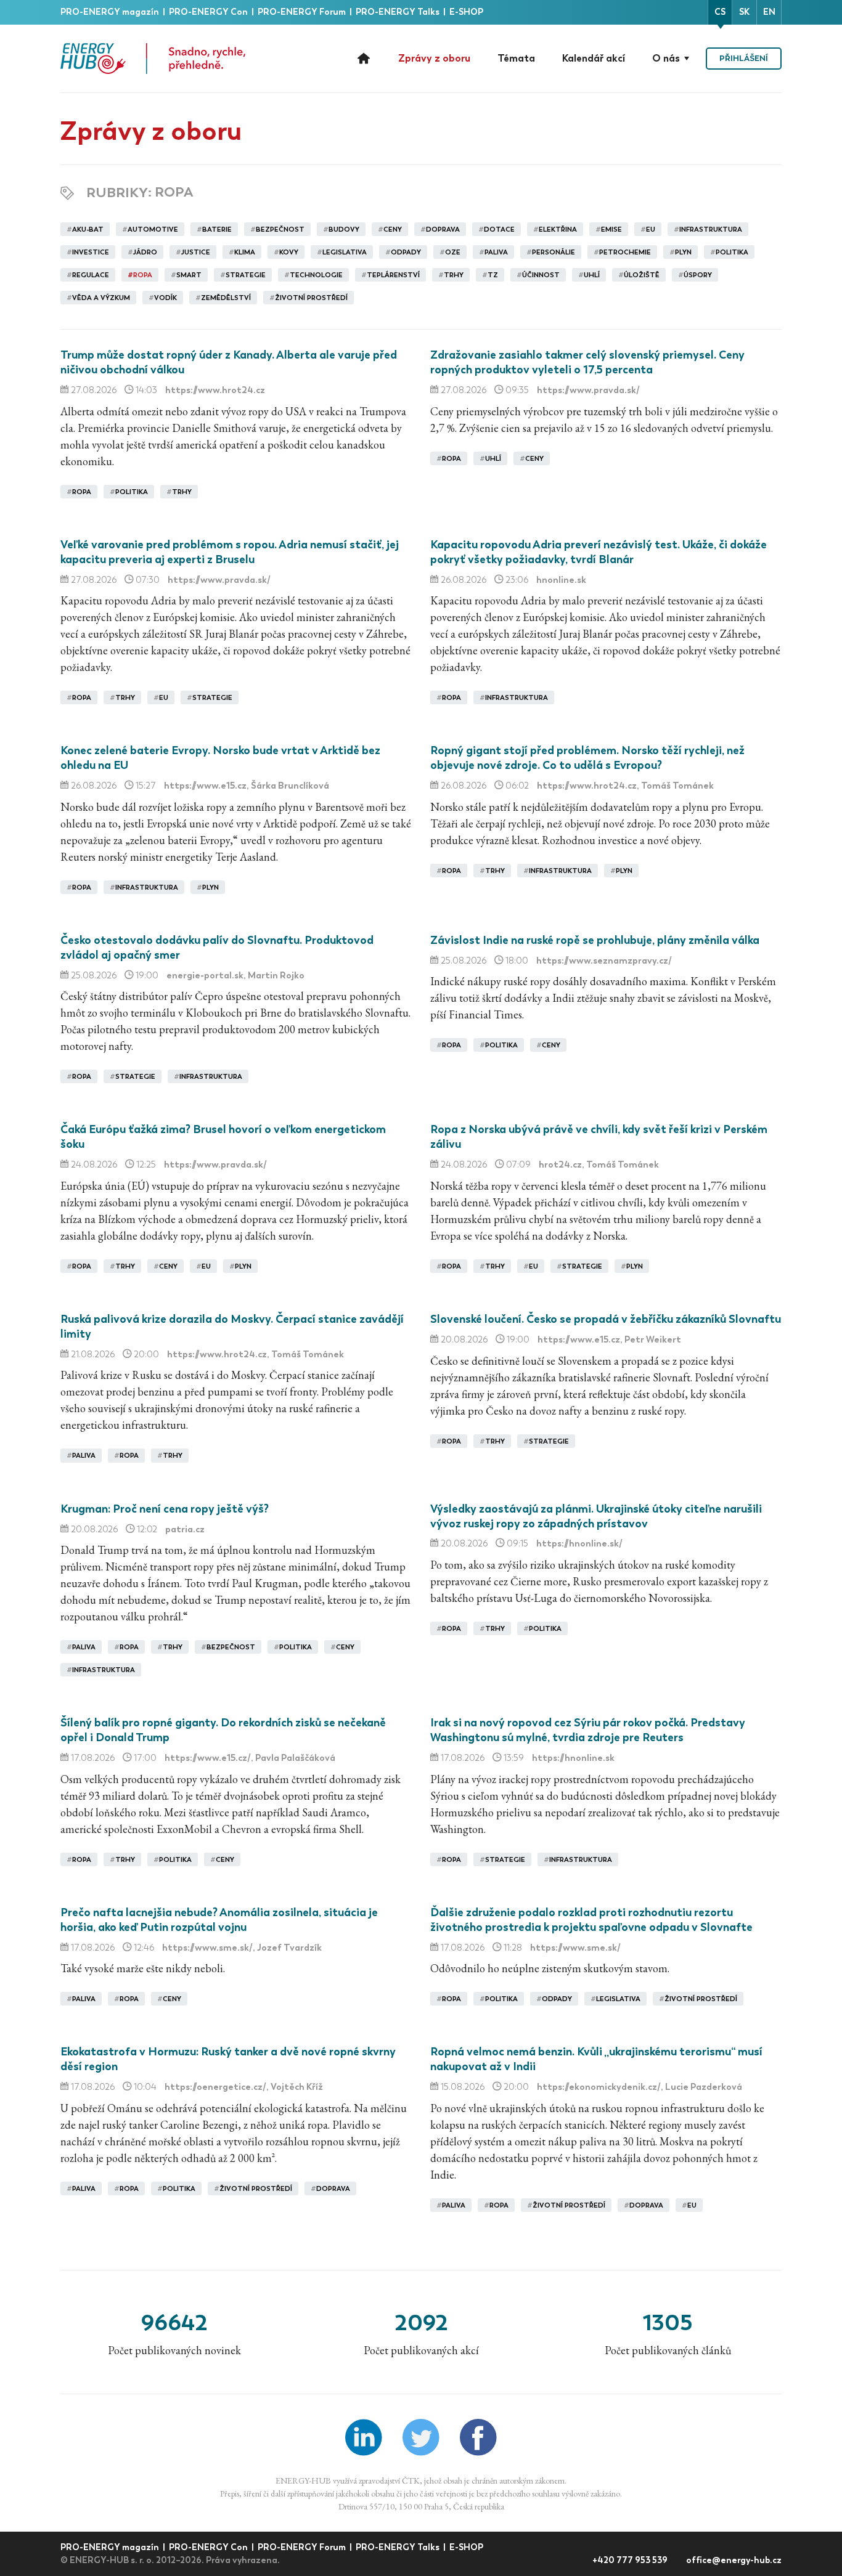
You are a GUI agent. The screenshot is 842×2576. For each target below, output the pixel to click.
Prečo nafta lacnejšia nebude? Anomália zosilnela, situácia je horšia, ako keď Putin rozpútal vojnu (219, 1920)
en (769, 12)
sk (744, 12)
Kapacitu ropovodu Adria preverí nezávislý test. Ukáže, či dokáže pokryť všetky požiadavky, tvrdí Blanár (599, 552)
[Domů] (153, 59)
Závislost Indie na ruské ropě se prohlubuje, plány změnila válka (595, 940)
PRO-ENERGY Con (209, 12)
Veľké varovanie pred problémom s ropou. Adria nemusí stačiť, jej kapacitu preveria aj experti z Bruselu (230, 552)
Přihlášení (744, 58)
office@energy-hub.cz (734, 2560)
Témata (516, 58)
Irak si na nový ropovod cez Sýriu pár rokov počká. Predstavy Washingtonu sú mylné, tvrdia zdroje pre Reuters (588, 1730)
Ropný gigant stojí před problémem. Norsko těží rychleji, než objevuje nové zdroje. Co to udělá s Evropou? (587, 758)
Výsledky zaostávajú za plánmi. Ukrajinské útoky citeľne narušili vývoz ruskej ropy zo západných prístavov (596, 1516)
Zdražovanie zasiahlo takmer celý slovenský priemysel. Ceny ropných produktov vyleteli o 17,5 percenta (587, 362)
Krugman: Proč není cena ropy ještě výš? (165, 1509)
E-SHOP (466, 12)
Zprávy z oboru (434, 58)
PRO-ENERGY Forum (303, 12)
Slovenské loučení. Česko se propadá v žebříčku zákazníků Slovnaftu (606, 1319)
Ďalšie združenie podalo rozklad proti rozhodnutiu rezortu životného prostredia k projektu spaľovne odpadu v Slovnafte (591, 1920)
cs (720, 12)
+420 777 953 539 (631, 2560)
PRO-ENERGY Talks (399, 12)
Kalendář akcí (594, 58)
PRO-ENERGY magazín (111, 12)
